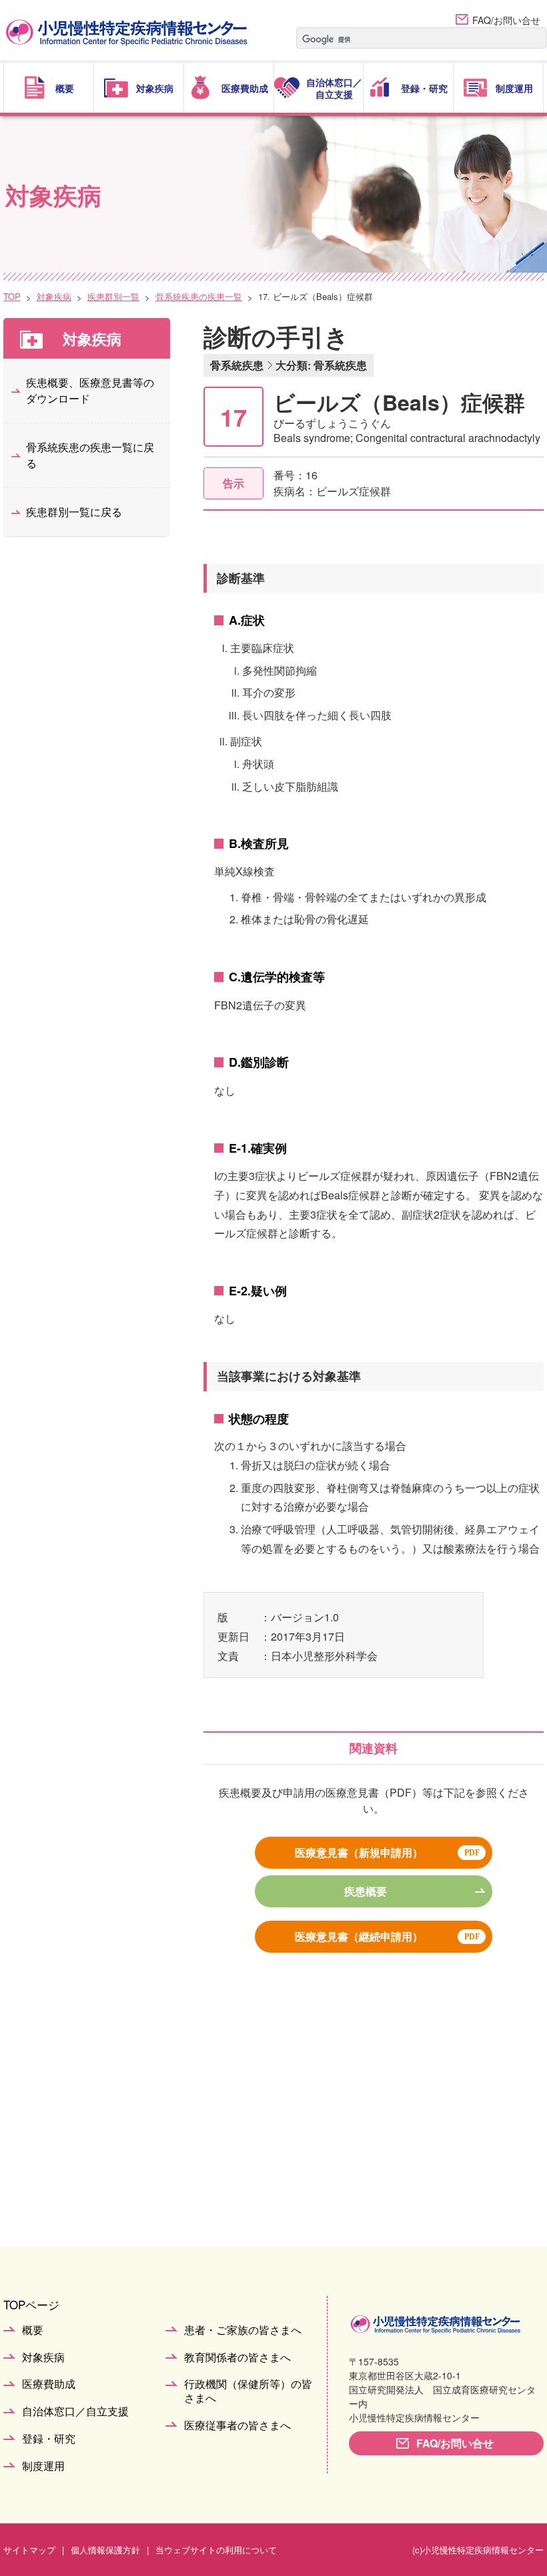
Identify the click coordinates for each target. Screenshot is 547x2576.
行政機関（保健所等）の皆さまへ (248, 2391)
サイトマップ (29, 2550)
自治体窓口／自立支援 (75, 2412)
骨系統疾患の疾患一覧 (199, 296)
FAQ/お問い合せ (506, 20)
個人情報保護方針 (105, 2550)
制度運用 (43, 2466)
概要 (33, 2330)
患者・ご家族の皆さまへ (243, 2330)
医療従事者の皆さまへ (237, 2426)
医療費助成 (49, 2384)
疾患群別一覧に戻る (74, 512)
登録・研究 (49, 2439)
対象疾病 (54, 296)
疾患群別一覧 (113, 296)
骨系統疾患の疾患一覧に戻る (90, 455)
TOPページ (31, 2304)
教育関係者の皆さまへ (237, 2358)
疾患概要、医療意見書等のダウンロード (90, 390)
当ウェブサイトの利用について (216, 2550)
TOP (12, 296)
